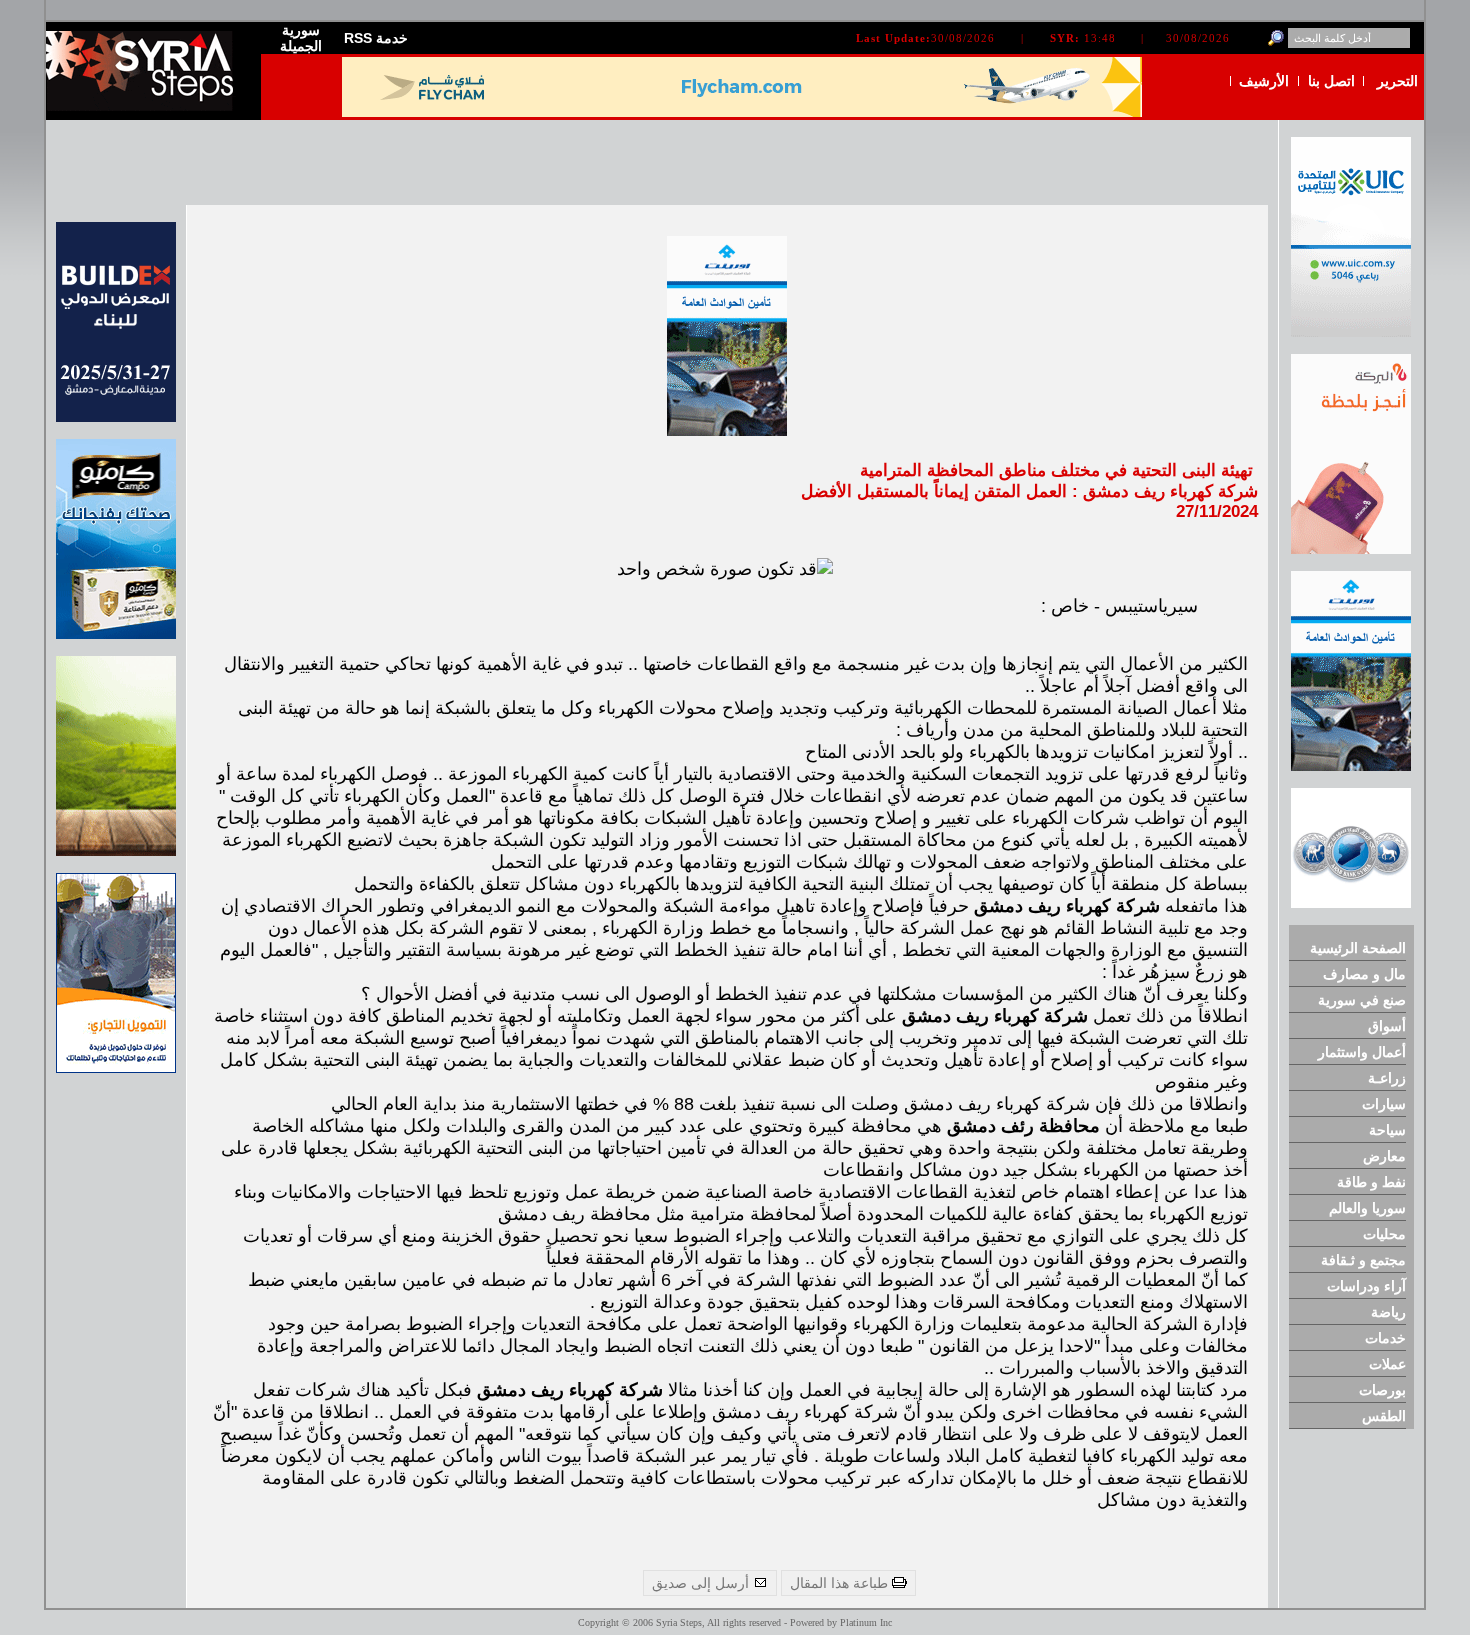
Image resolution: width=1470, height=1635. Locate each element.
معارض (1384, 1156)
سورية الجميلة (301, 38)
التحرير (1397, 81)
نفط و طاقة (1371, 1182)
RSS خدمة (376, 38)
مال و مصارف (1364, 974)
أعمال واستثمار (1362, 1052)
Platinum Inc (866, 1622)
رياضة (1388, 1312)
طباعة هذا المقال (841, 1583)
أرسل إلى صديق (702, 1583)
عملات (1387, 1364)
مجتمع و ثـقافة (1363, 1260)
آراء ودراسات (1366, 1286)
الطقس (1384, 1416)
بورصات (1382, 1390)
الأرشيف (1264, 81)
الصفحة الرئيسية (1358, 948)
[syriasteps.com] (146, 106)
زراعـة (1387, 1078)
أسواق (1387, 1026)
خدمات (1385, 1338)
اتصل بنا (1331, 81)
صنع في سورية (1362, 1000)
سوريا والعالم (1367, 1208)
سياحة (1387, 1130)
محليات (1384, 1234)
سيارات (1384, 1104)
